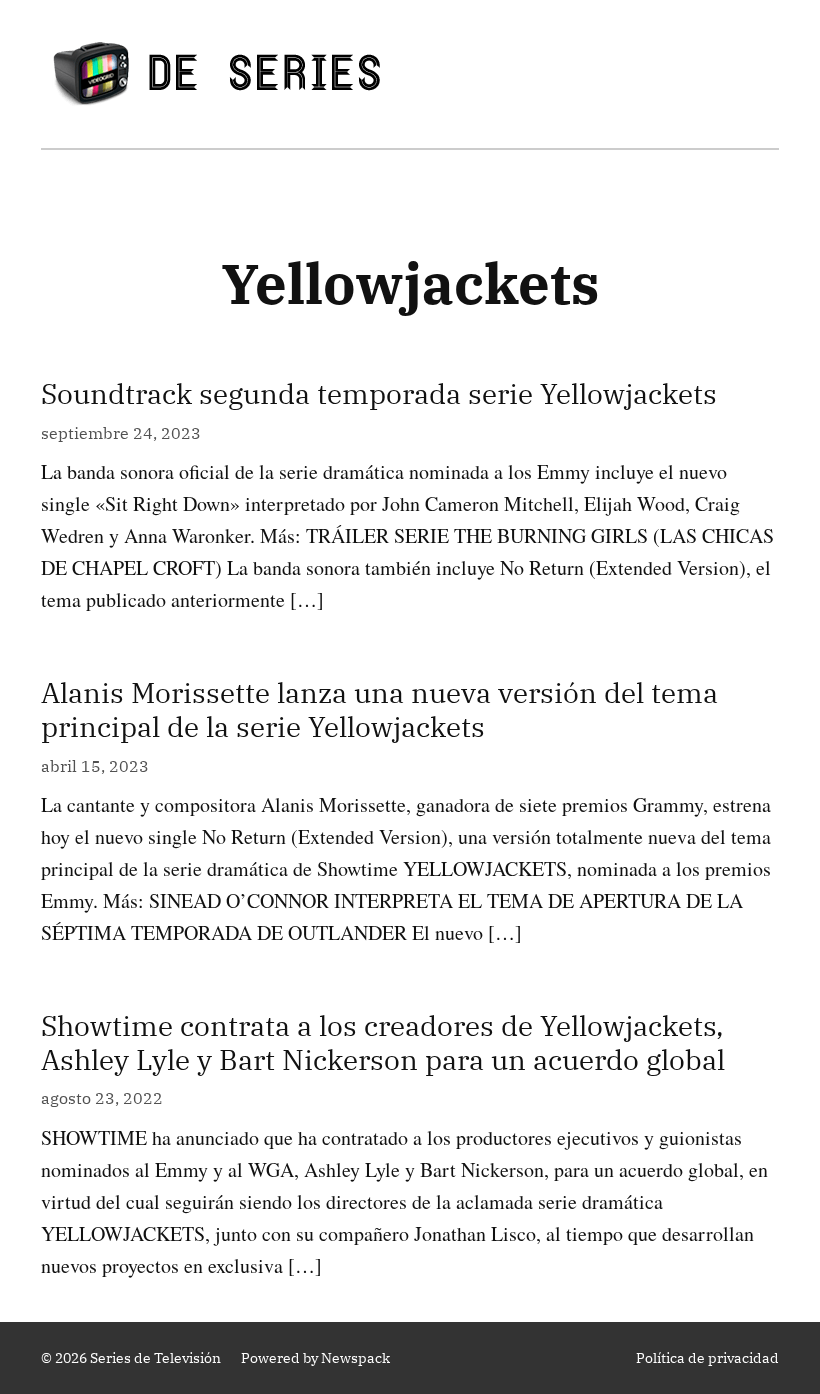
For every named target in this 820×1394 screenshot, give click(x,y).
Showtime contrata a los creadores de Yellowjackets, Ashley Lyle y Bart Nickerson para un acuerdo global (383, 1042)
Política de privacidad (707, 1358)
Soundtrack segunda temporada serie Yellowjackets (379, 393)
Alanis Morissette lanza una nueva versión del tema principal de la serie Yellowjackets (379, 709)
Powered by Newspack (315, 1358)
